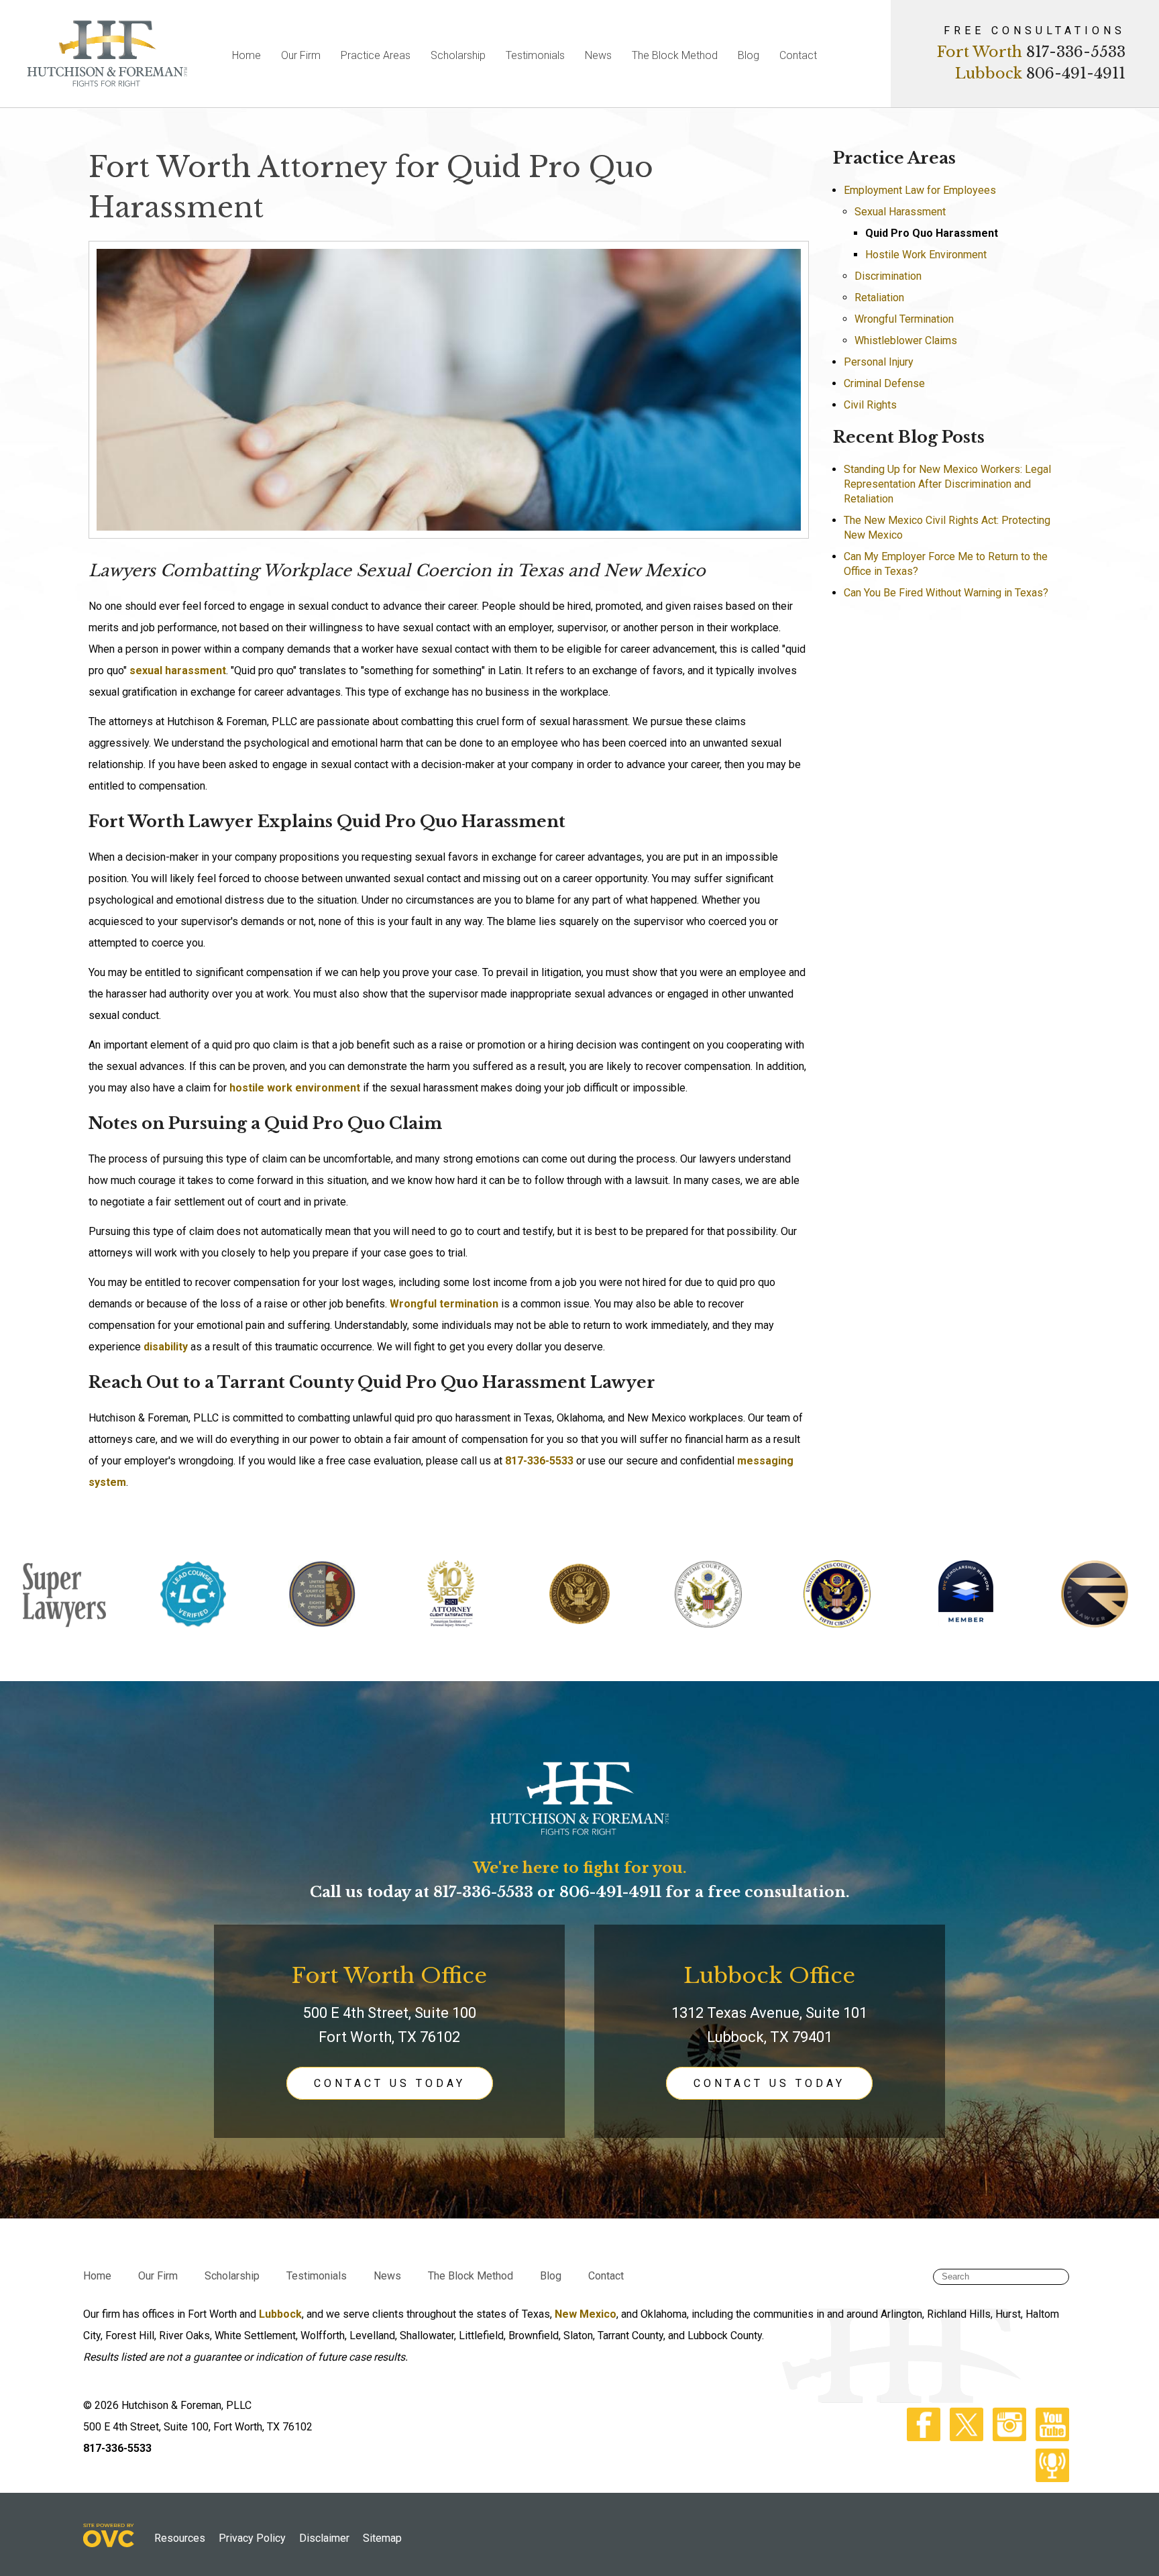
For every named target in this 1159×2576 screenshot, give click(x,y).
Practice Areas (376, 55)
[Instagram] (1006, 2437)
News (598, 55)
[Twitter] (963, 2437)
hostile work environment (295, 1088)
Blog (749, 55)
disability (166, 1347)
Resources (180, 2538)
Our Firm (301, 55)
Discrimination (888, 276)
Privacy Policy (252, 2538)
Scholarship (458, 55)
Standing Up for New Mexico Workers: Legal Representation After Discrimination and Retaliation (947, 484)
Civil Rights (870, 405)
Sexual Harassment (900, 212)
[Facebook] (920, 2437)
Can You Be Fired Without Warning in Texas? (946, 593)
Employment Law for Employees (920, 190)
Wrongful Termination (904, 319)
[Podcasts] (1049, 2478)
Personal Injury (879, 362)
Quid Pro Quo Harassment (932, 233)
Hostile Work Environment (926, 255)
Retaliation (879, 298)
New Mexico (586, 2314)
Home (246, 55)
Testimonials (535, 55)
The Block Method (675, 55)
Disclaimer (324, 2538)
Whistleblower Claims (906, 340)
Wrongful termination (444, 1304)
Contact (798, 55)
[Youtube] (1049, 2437)
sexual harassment (178, 670)
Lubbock (280, 2314)
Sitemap (382, 2538)
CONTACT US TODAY (390, 2083)
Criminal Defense (884, 383)
